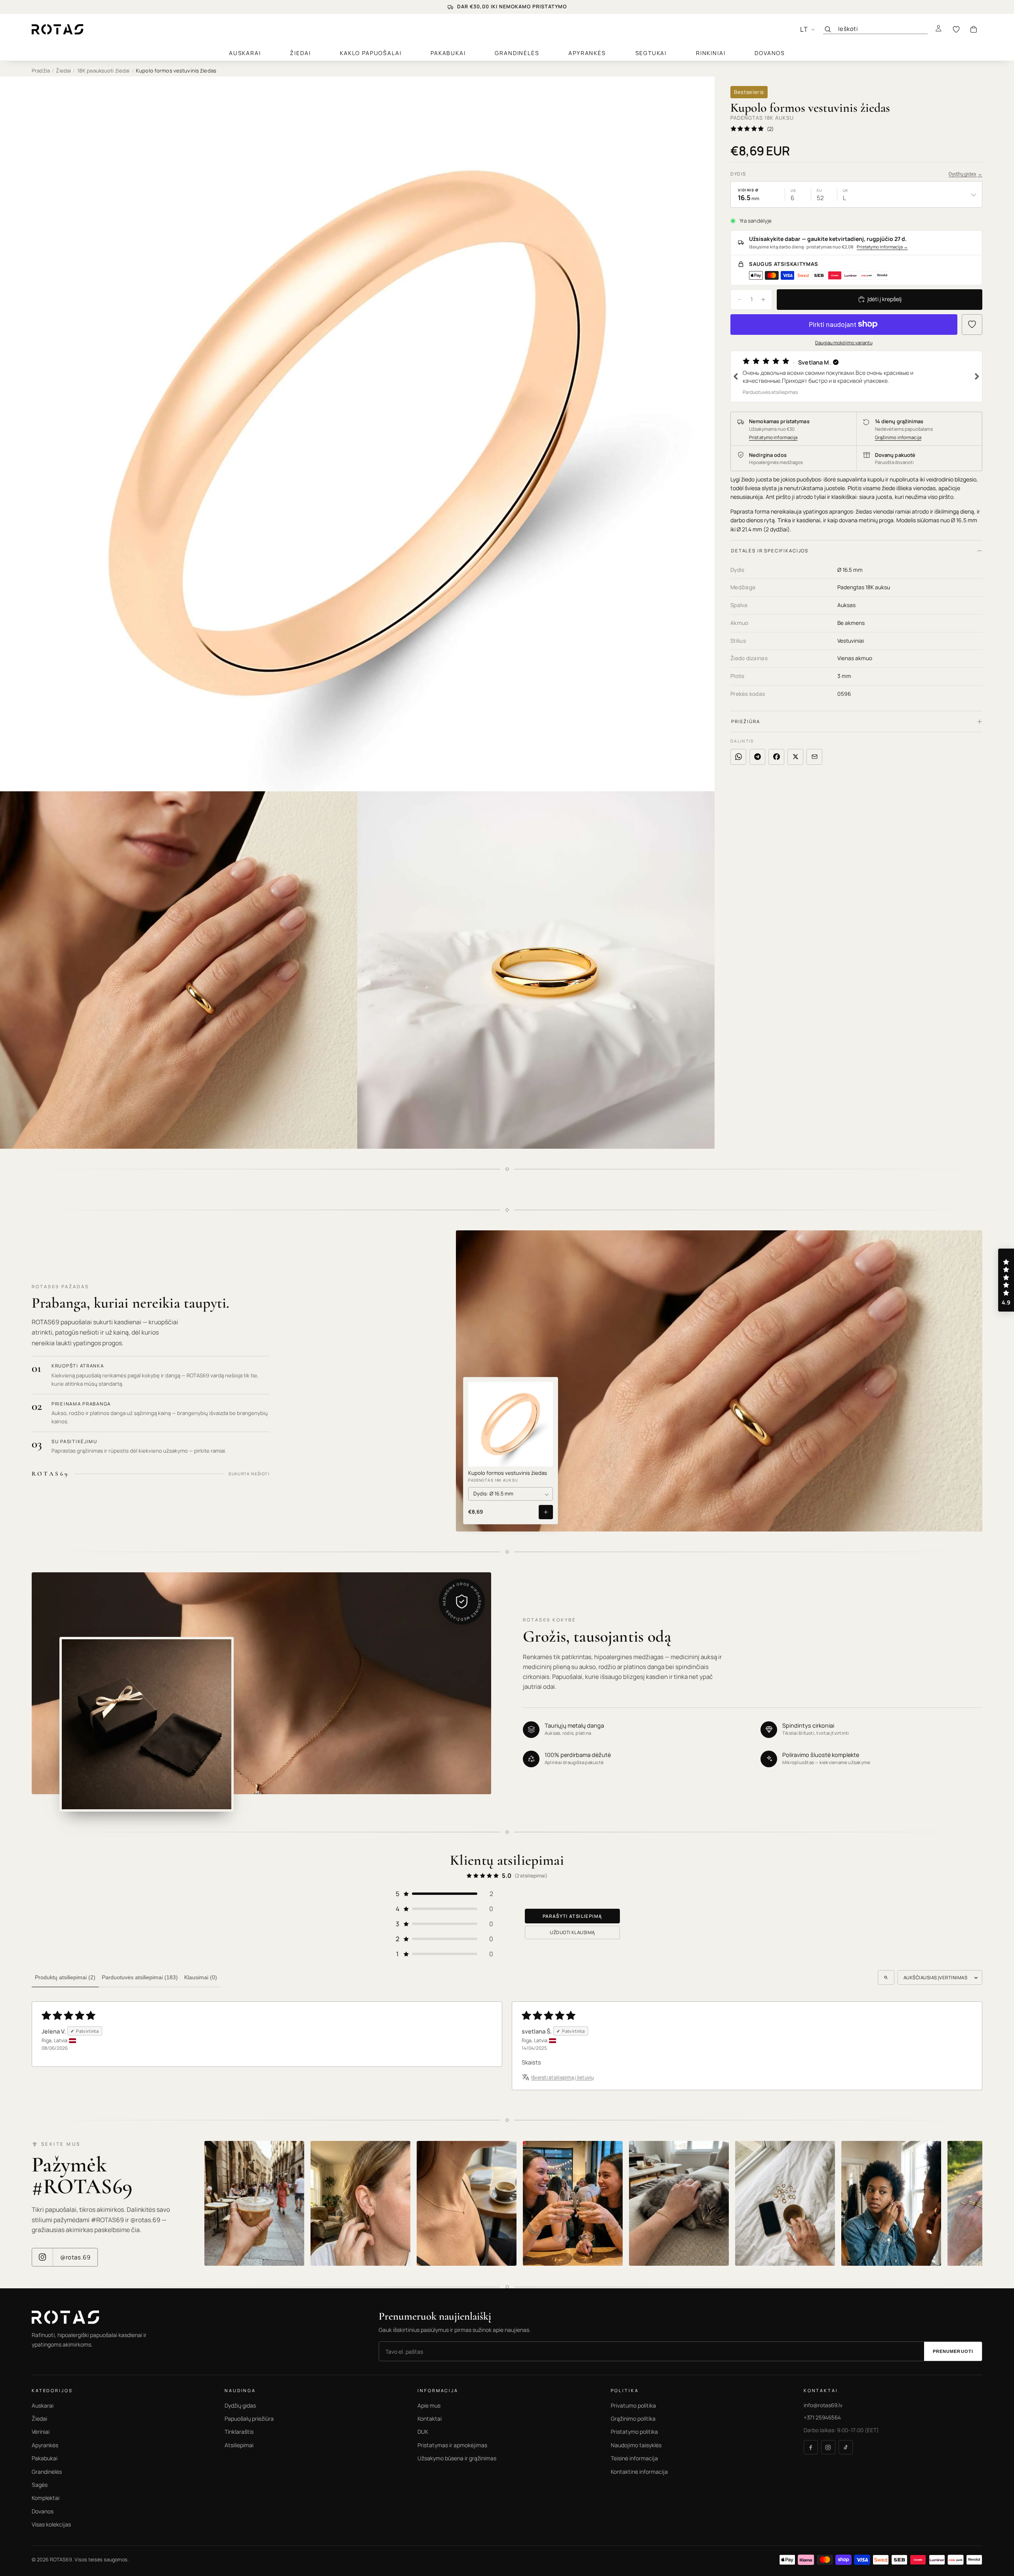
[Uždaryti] (658, 1232)
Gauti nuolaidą (426, 1327)
